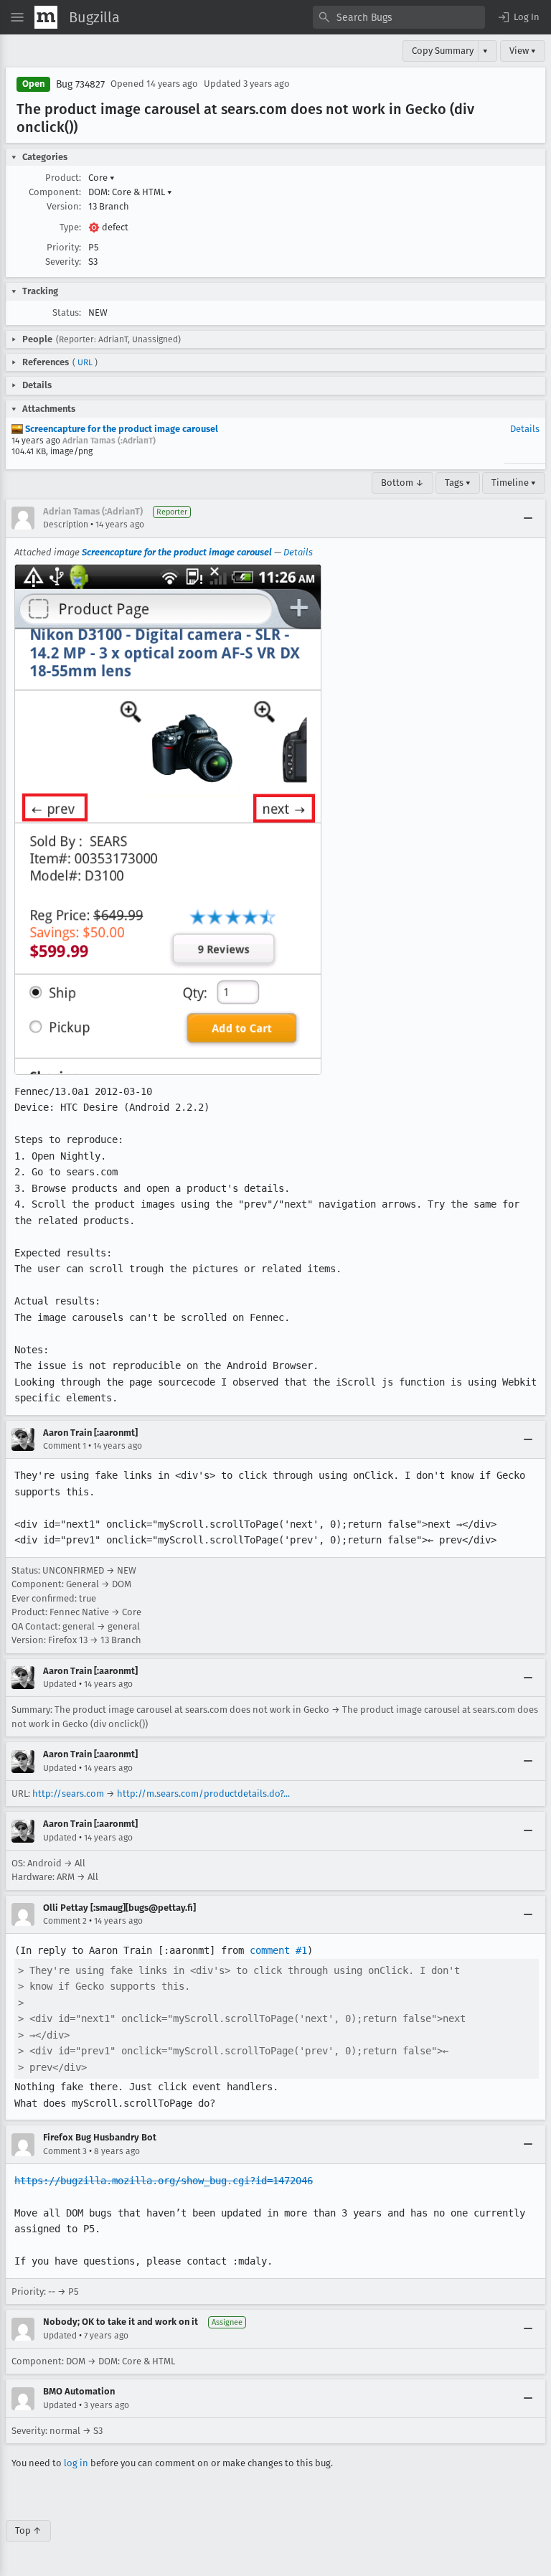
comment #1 (278, 1950)
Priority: (64, 247)
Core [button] (102, 178)
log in (76, 2463)
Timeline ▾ (514, 483)
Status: (67, 312)
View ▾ (523, 51)
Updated (60, 1684)
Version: (64, 206)
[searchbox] (399, 17)
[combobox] (399, 17)
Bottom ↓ (402, 483)
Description (66, 525)
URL (85, 362)
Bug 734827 (80, 84)
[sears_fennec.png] (168, 819)
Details (525, 429)
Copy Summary (443, 51)
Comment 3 (65, 2151)
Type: (70, 227)
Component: (55, 192)
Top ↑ (28, 2530)
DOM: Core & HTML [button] (130, 192)
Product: (63, 178)
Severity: (63, 262)
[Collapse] (528, 518)
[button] (518, 17)
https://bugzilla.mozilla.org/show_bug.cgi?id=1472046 (164, 2181)
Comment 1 (65, 1446)
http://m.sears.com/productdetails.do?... (203, 1794)
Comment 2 (65, 1921)
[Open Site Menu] (17, 17)
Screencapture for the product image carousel (121, 429)
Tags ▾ (458, 483)
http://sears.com (68, 1794)
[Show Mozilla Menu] (46, 17)
